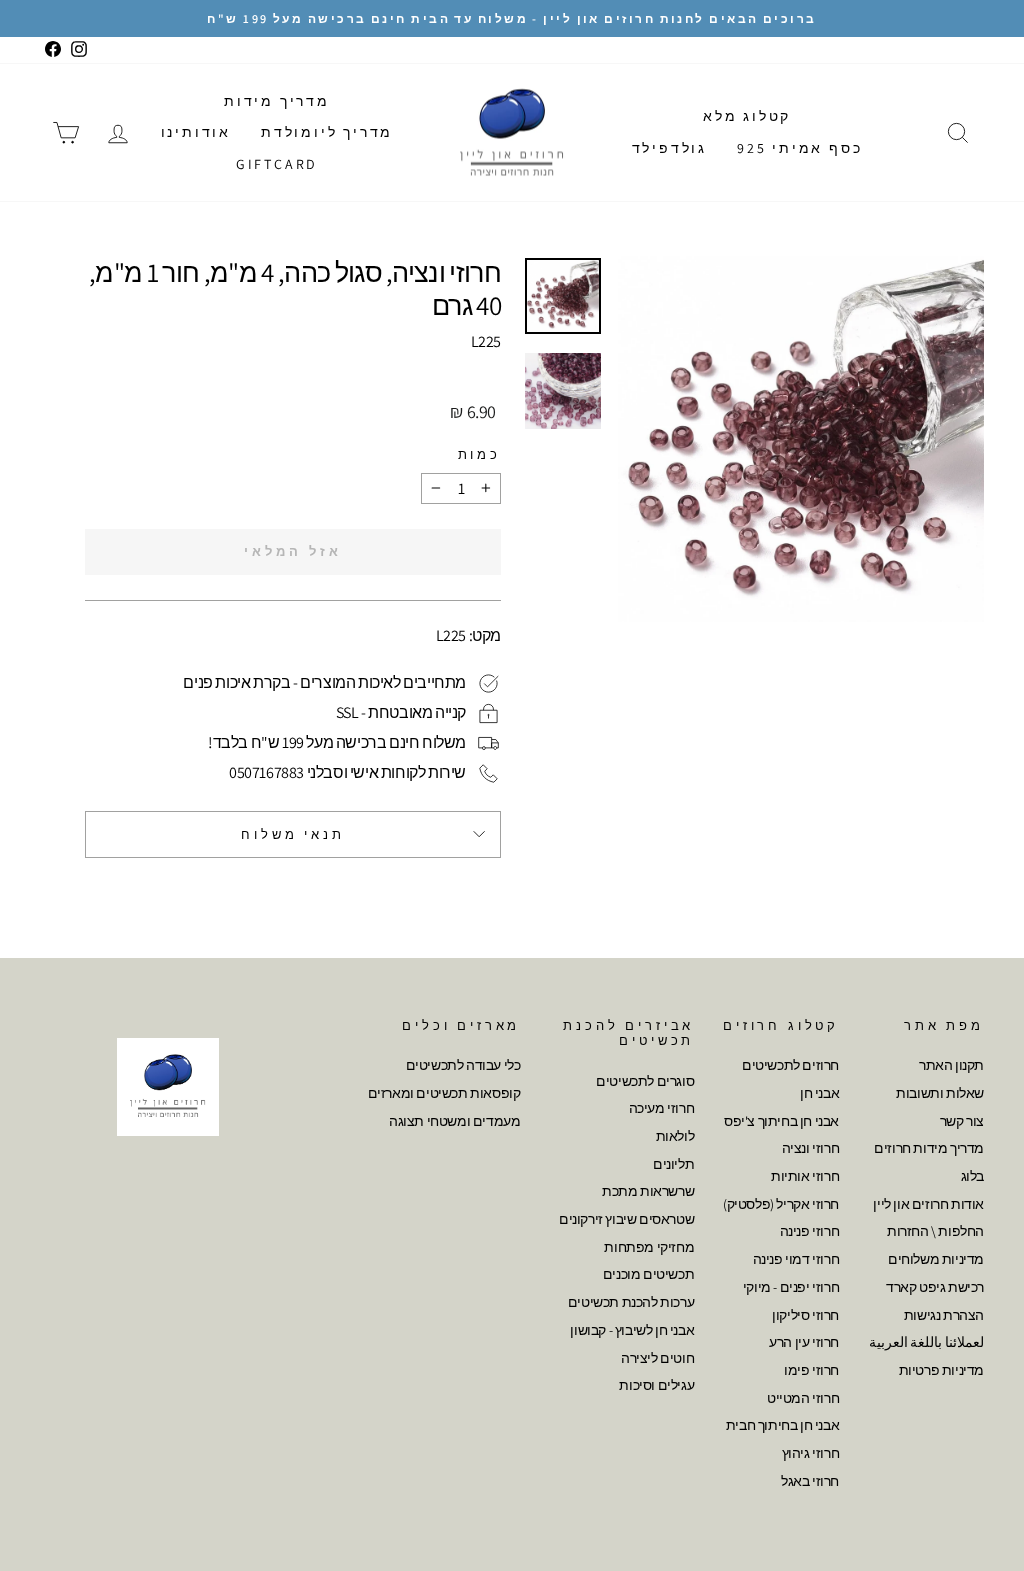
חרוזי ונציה (811, 1148)
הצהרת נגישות (944, 1315)
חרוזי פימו (811, 1370)
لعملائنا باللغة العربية (926, 1342)
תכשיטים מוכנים (648, 1274)
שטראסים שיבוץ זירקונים (626, 1219)
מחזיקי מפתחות (649, 1247)
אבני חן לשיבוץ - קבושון (632, 1330)
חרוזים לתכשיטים (790, 1065)
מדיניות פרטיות (941, 1370)
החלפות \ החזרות (935, 1231)
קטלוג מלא (747, 116)
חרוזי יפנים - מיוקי (791, 1287)
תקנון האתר (951, 1065)
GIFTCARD (277, 164)
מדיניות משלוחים (936, 1259)
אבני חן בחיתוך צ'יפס (781, 1121)
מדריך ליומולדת (327, 132)
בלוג (972, 1176)
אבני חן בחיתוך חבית (782, 1425)
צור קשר (962, 1121)
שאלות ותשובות (940, 1093)
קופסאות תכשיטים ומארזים (444, 1093)
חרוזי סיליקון (805, 1315)
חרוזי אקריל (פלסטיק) (781, 1204)
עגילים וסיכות (656, 1385)
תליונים (673, 1164)
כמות (479, 454)
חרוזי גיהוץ (811, 1453)
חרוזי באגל (810, 1481)
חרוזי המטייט (803, 1398)
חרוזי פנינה (810, 1231)
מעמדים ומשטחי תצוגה (454, 1121)
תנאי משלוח (292, 834)
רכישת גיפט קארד (935, 1287)
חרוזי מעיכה (662, 1108)
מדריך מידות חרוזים (929, 1148)
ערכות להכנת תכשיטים (631, 1302)
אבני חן (819, 1093)
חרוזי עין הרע (804, 1342)
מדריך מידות (277, 101)
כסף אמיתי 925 (799, 148)
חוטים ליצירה (657, 1358)
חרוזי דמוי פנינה (796, 1259)
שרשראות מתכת (648, 1191)
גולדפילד (669, 148)
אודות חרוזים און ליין (928, 1204)
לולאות (675, 1136)
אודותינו (196, 132)
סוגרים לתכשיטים (645, 1081)
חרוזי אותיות (805, 1176)
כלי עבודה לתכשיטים (463, 1065)
